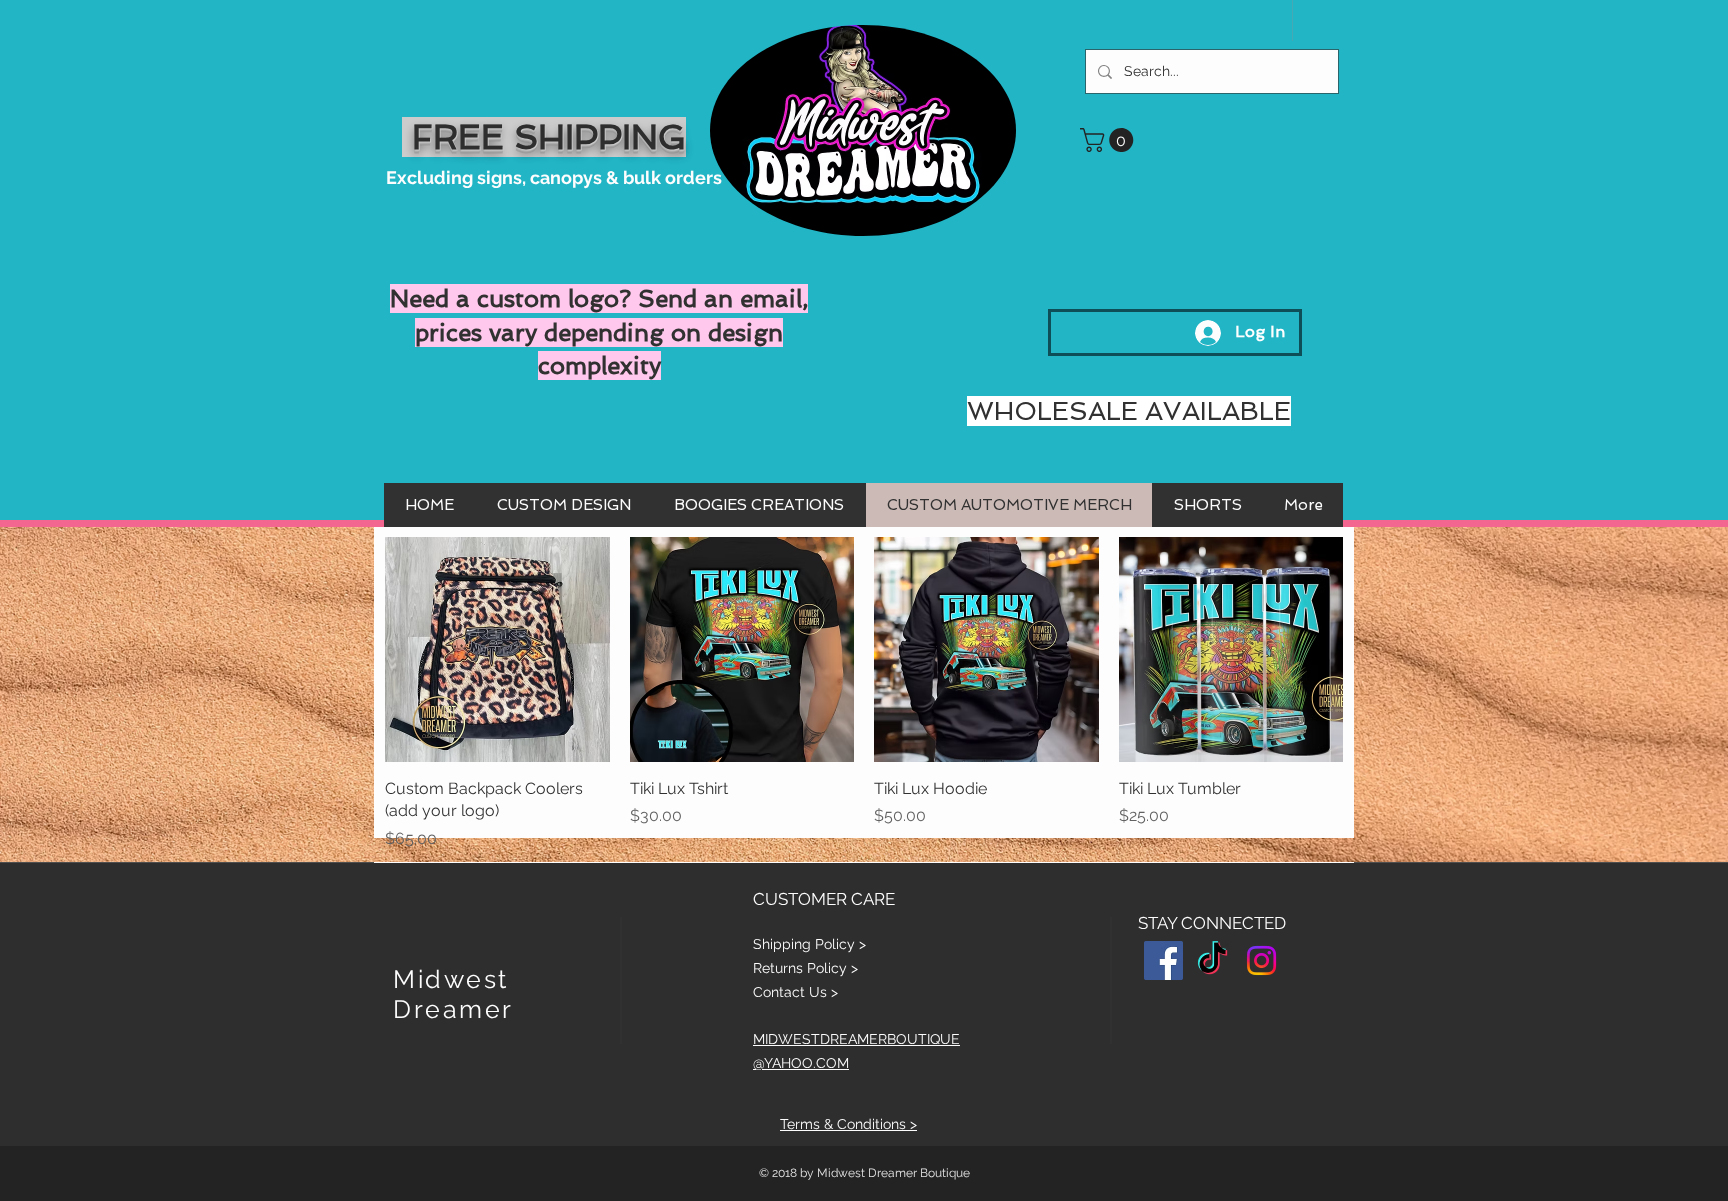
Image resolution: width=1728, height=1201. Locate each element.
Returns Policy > (805, 968)
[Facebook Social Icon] (1163, 960)
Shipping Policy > (809, 944)
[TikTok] (1212, 960)
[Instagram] (1261, 960)
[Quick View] (497, 649)
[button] (1109, 140)
